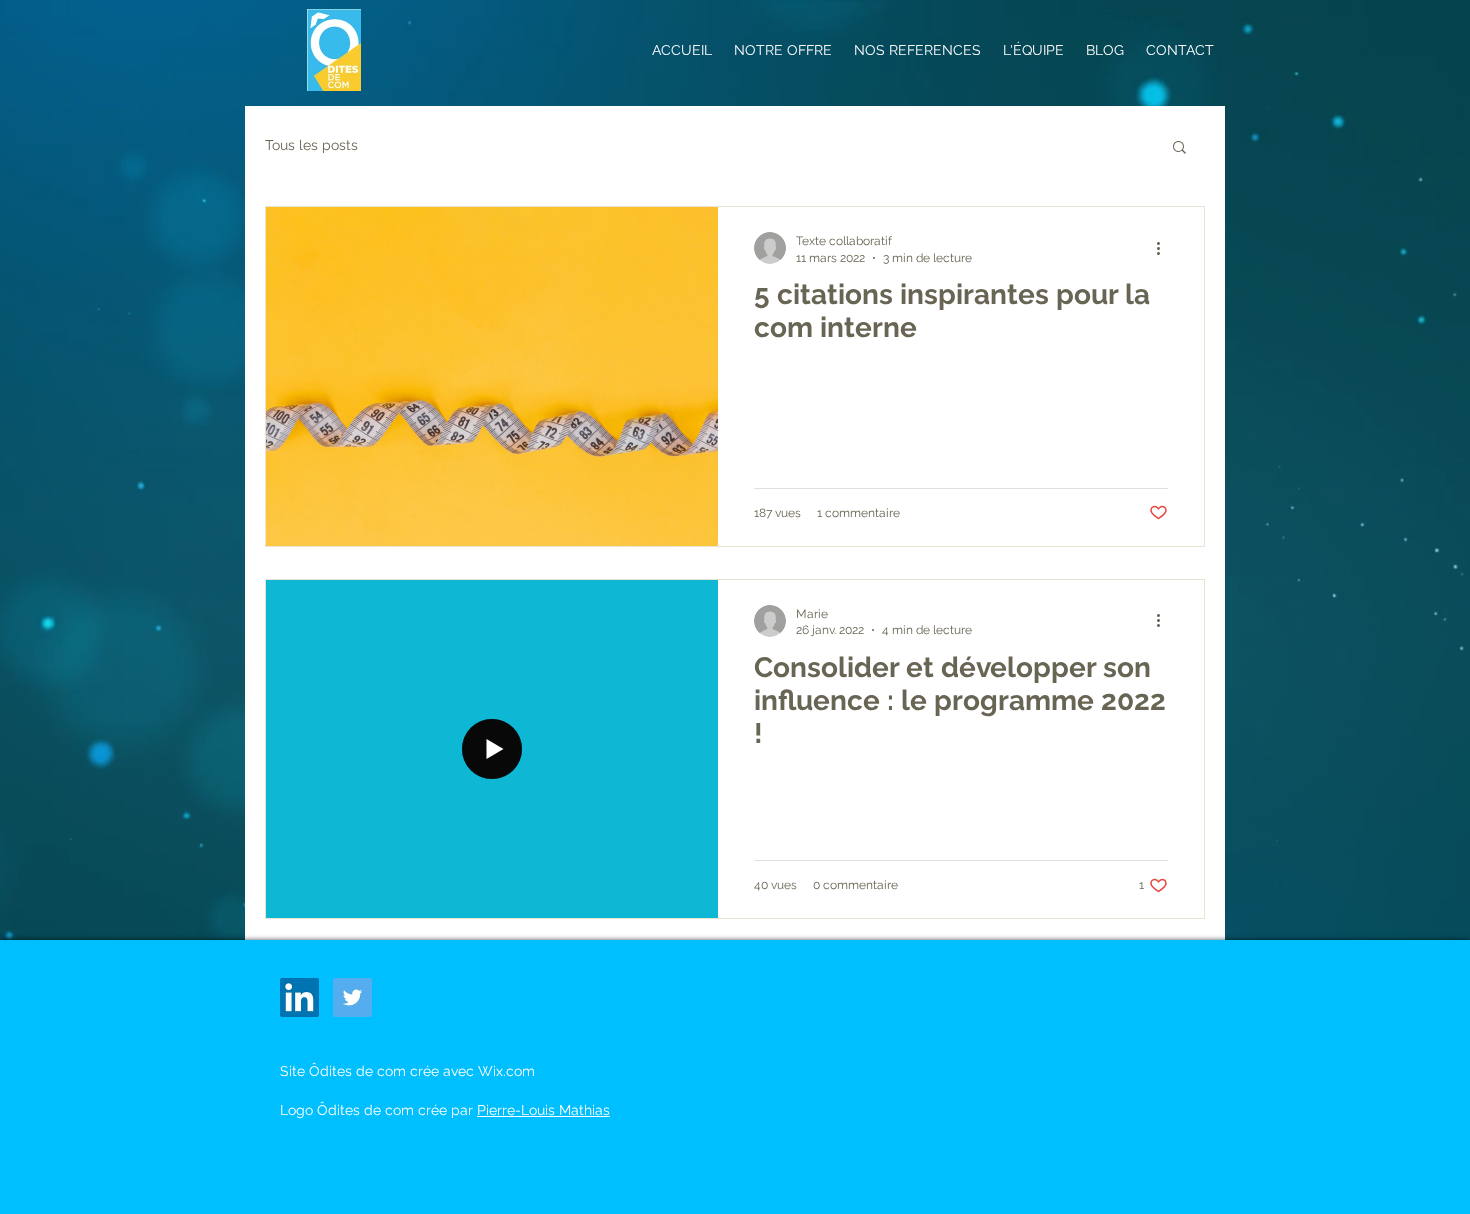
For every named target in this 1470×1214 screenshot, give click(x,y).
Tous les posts (311, 145)
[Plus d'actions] (1165, 248)
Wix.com (506, 1071)
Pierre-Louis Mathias (543, 1110)
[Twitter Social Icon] (352, 997)
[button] (1179, 148)
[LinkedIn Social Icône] (299, 997)
